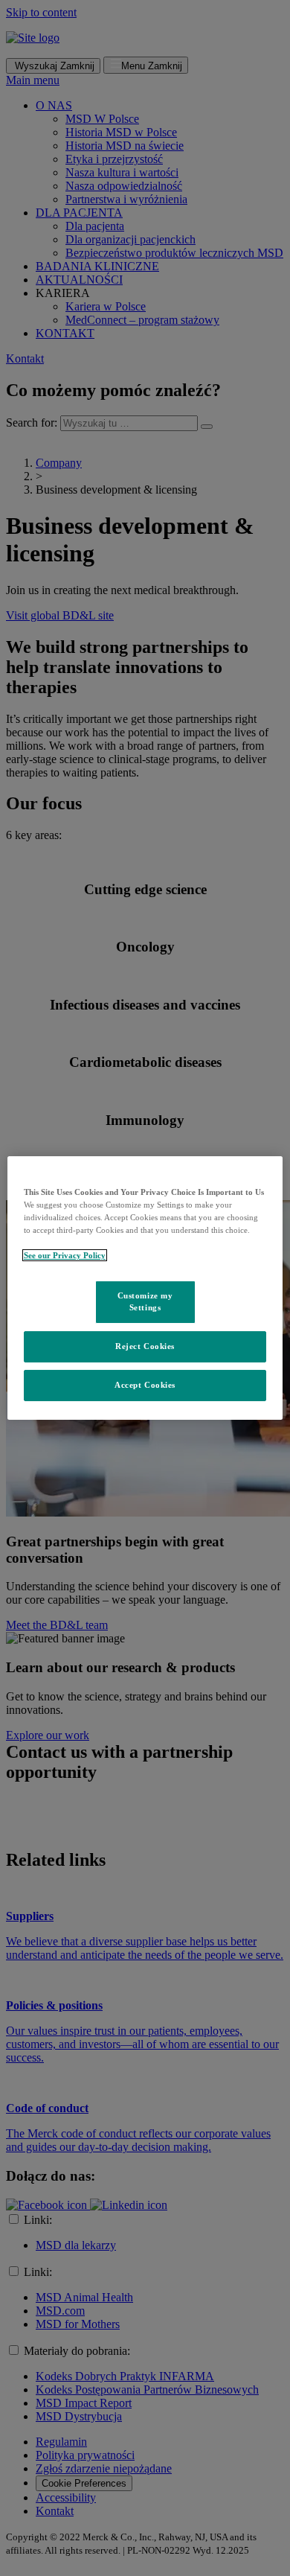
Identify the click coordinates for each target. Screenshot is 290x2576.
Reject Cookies (145, 1346)
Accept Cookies (145, 1385)
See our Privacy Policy (65, 1255)
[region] (145, 1288)
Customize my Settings (145, 1301)
